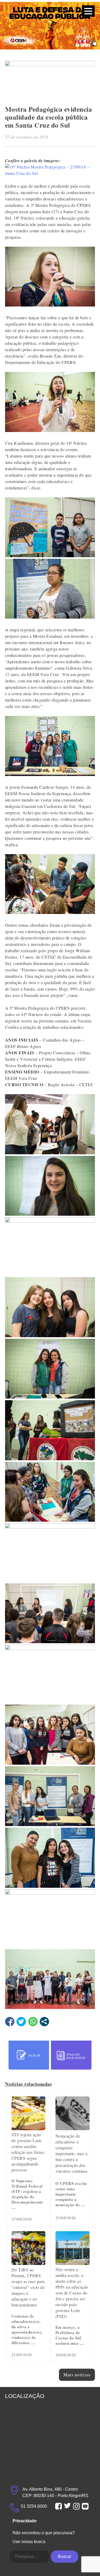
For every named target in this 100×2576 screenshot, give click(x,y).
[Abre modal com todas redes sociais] (44, 2022)
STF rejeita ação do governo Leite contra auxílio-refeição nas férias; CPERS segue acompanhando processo (28, 2152)
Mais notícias (77, 2375)
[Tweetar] (21, 2022)
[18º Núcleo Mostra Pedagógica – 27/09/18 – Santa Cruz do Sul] (50, 173)
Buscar (65, 2556)
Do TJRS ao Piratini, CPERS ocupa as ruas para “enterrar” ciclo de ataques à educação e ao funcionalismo (28, 2287)
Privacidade (25, 2521)
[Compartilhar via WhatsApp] (33, 2022)
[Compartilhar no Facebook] (10, 2022)
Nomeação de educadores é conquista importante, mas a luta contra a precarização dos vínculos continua (71, 2153)
